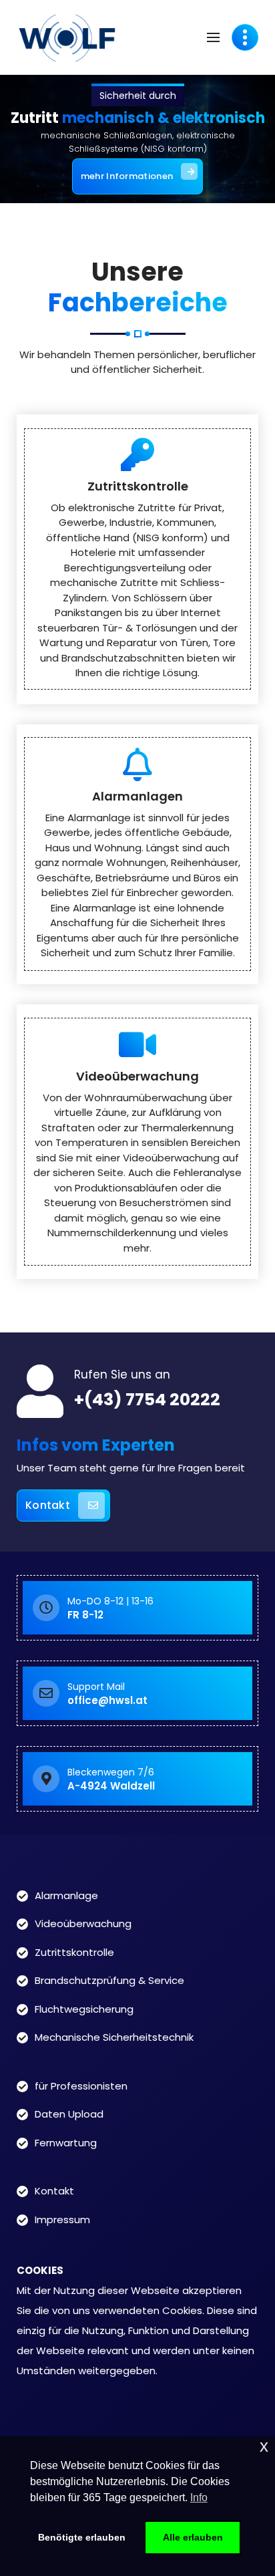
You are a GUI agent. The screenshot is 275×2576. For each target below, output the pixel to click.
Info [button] (199, 2497)
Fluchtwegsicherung (84, 2009)
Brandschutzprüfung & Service (109, 1980)
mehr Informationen (127, 176)
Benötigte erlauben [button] (82, 2537)
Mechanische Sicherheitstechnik (114, 2037)
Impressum (62, 2220)
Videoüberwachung (137, 1076)
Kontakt (48, 1505)
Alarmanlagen (137, 796)
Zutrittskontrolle (138, 486)
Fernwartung (66, 2143)
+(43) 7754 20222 (147, 1400)
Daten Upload (69, 2114)
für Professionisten (81, 2086)
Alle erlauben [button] (193, 2537)
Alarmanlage (66, 1895)
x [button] (264, 2446)
